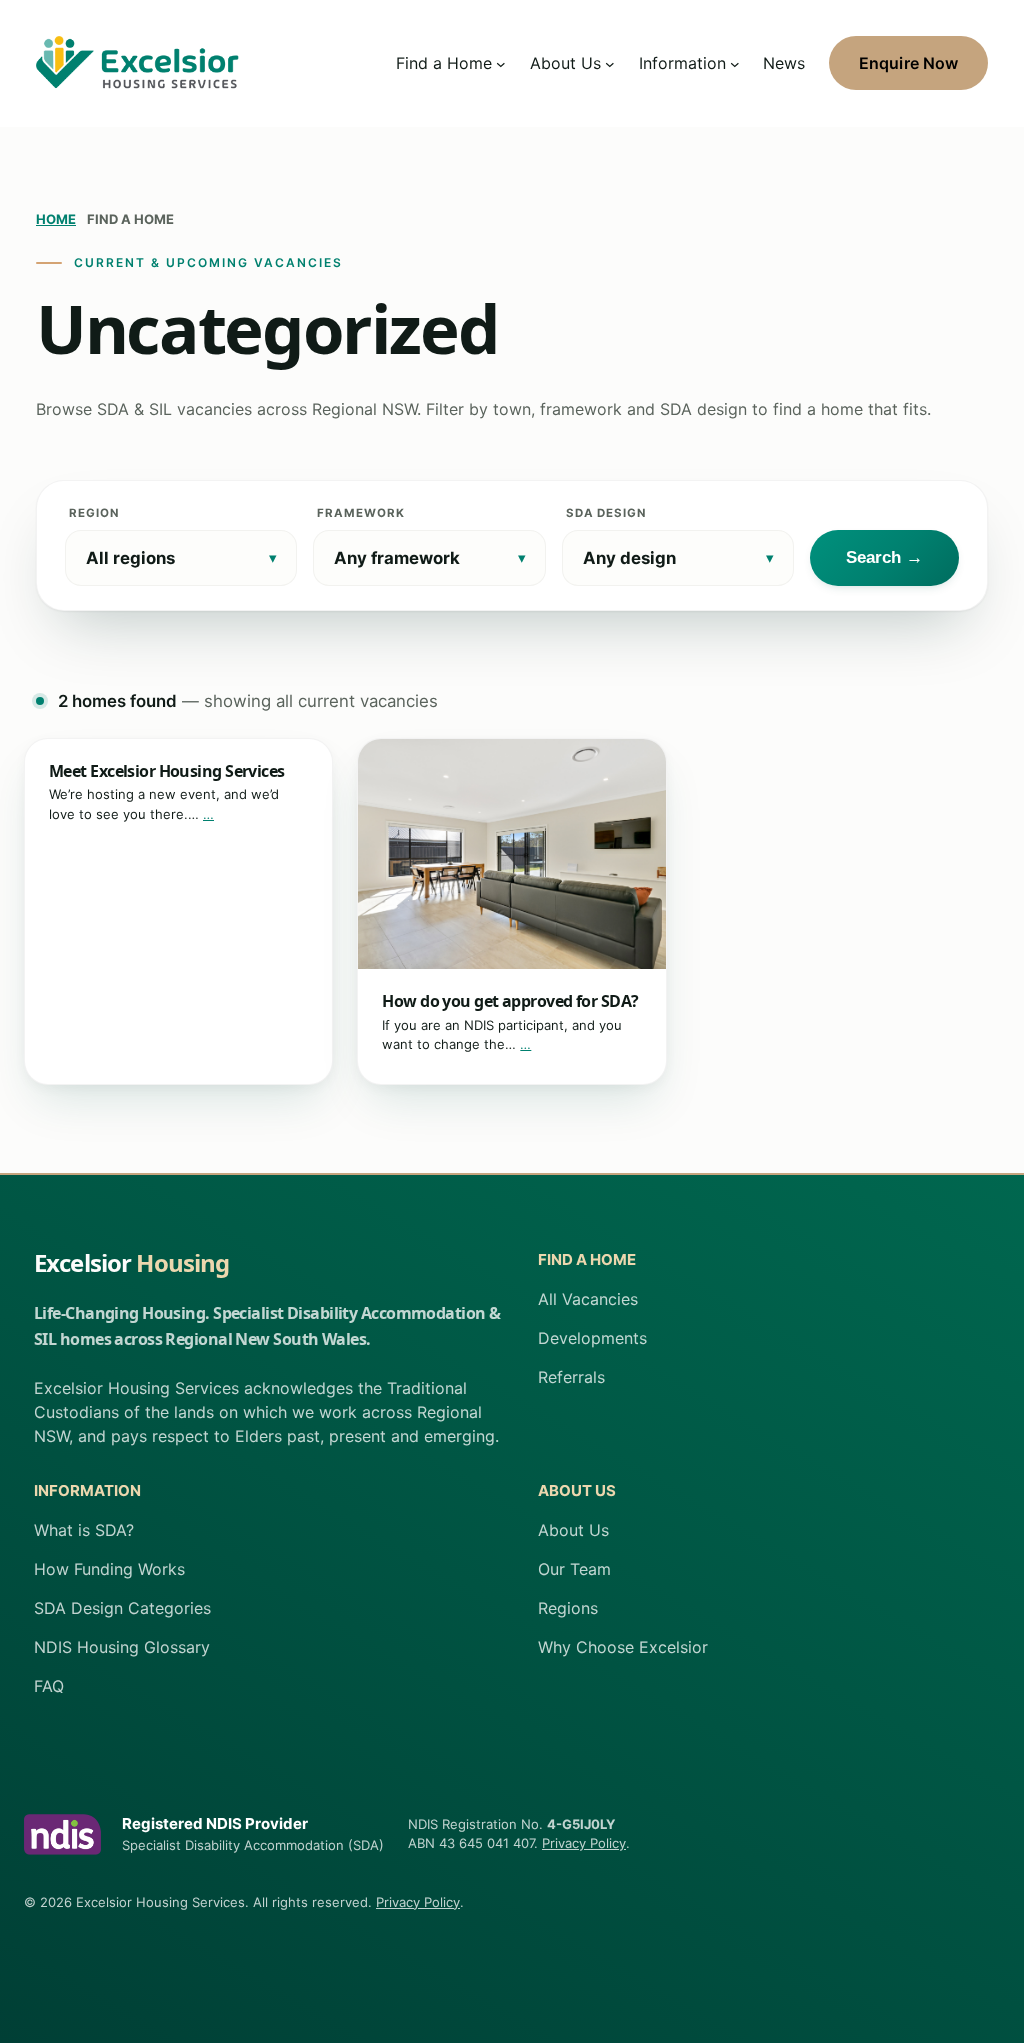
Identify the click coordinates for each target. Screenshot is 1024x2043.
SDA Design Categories (122, 1608)
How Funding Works (109, 1569)
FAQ (49, 1686)
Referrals (571, 1377)
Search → (884, 557)
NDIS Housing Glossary (122, 1647)
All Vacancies (588, 1299)
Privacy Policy (584, 1843)
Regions (568, 1608)
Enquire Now (908, 63)
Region (94, 513)
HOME (56, 219)
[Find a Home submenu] (501, 63)
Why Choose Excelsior (623, 1647)
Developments (592, 1338)
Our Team (574, 1569)
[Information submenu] (735, 63)
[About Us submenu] (610, 63)
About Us (573, 1530)
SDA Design (606, 513)
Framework (360, 513)
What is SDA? (84, 1530)
